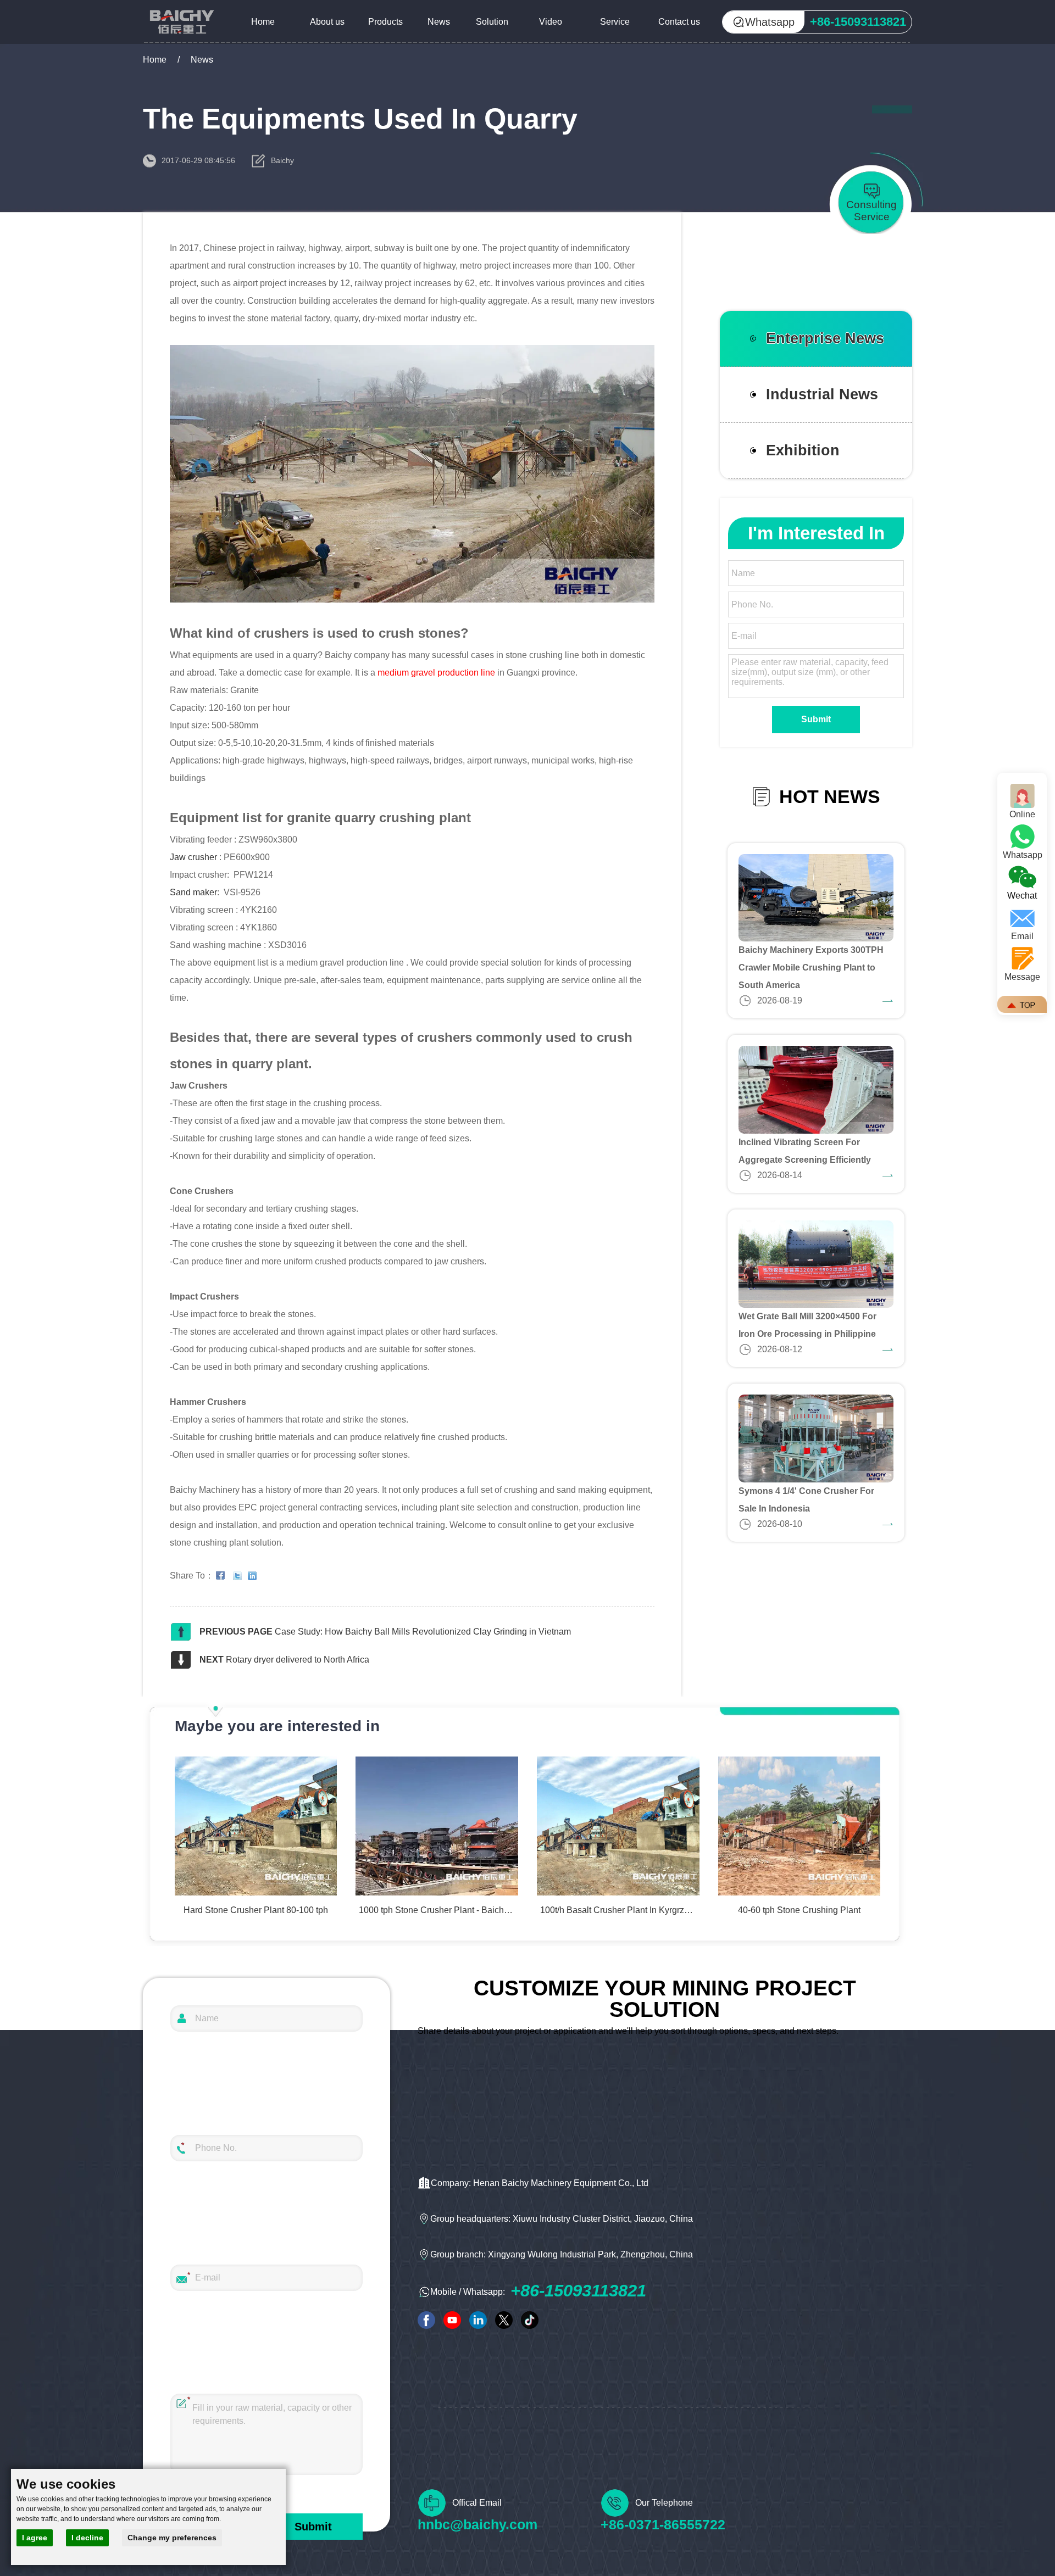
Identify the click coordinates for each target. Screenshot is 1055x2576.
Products (385, 22)
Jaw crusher (195, 857)
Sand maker (193, 892)
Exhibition (803, 450)
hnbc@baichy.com (477, 2524)
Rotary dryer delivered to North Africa (298, 1660)
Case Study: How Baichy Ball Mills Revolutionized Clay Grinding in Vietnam (423, 1632)
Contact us (679, 22)
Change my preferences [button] (172, 2538)
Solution (492, 22)
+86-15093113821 (578, 2291)
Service (615, 22)
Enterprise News (825, 338)
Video (551, 22)
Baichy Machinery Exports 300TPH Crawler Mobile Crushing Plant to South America (811, 968)
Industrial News (822, 394)
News (439, 22)
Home (263, 22)
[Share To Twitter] (240, 1576)
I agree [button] (35, 2538)
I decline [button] (87, 2538)
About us (327, 22)
